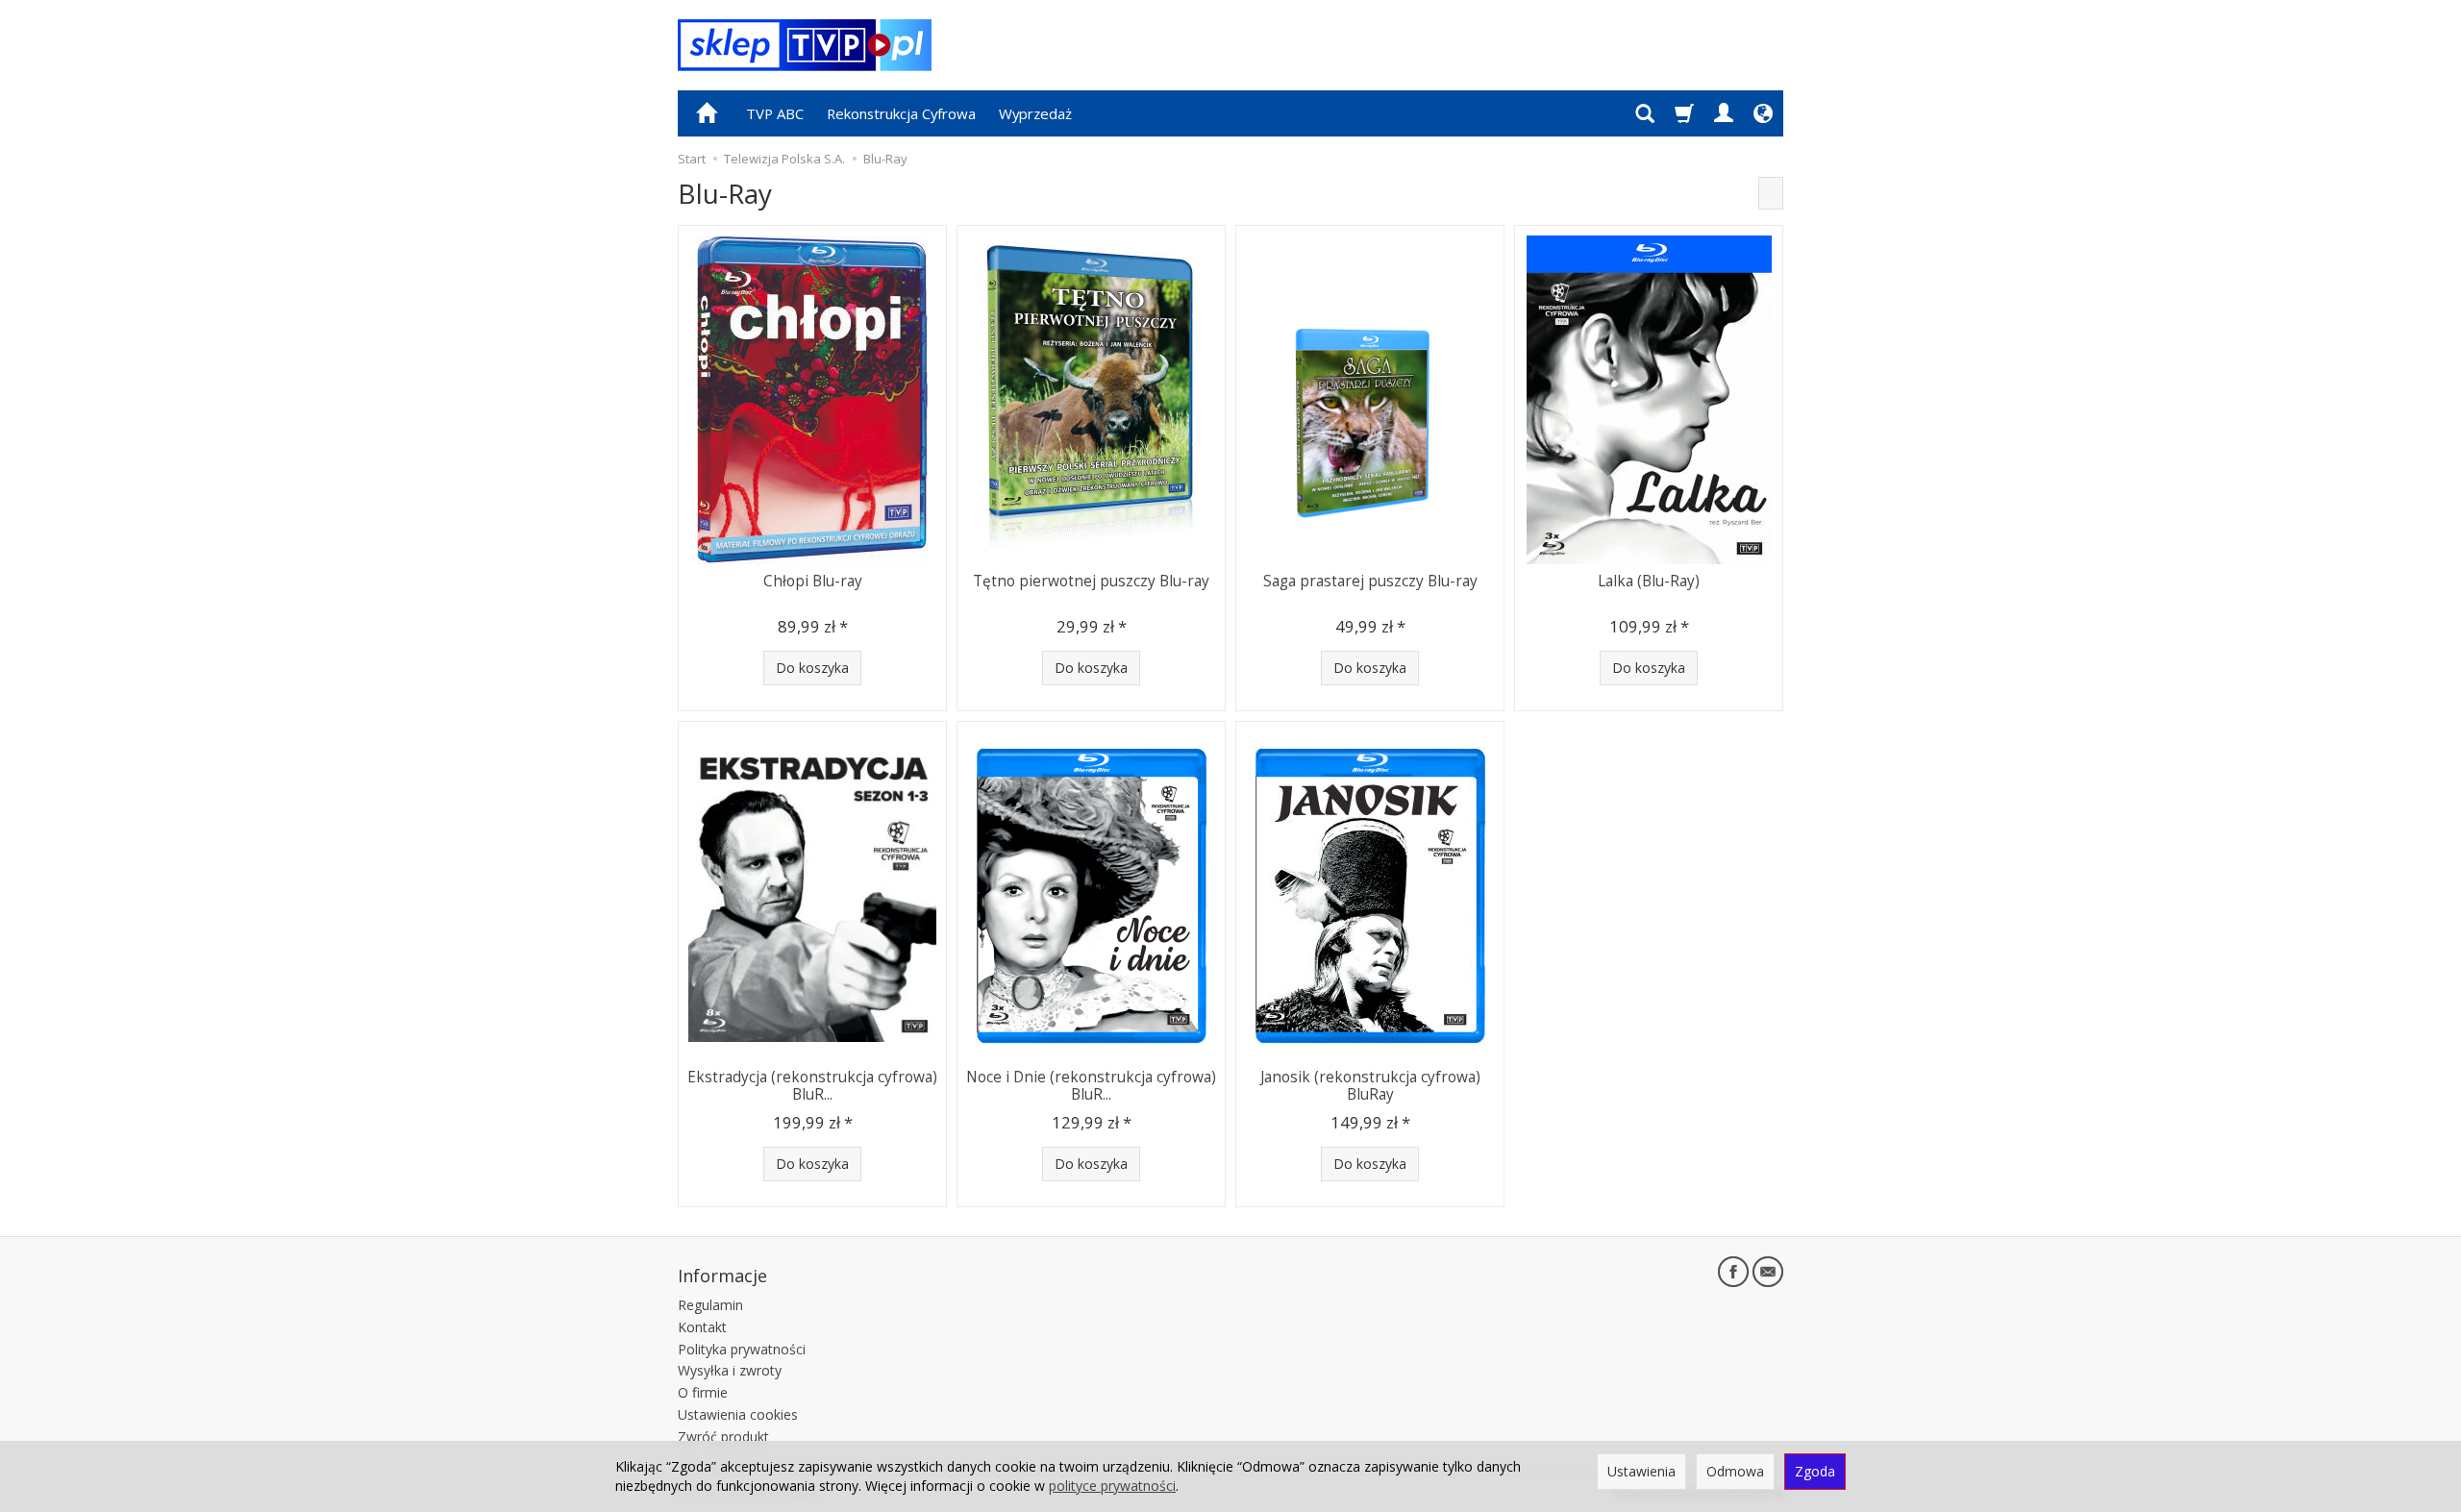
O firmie (703, 1392)
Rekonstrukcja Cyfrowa (901, 113)
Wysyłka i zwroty (730, 1370)
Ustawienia (1641, 1471)
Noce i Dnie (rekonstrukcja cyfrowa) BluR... (1091, 1086)
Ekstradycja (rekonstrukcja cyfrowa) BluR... (812, 1086)
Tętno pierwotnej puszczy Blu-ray (1091, 581)
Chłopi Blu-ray (813, 581)
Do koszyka (812, 668)
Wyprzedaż (1035, 113)
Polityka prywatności (742, 1349)
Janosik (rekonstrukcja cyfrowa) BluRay (1370, 1086)
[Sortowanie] (1771, 193)
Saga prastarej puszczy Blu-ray (1370, 581)
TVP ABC (775, 113)
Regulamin (710, 1305)
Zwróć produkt (723, 1437)
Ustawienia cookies (738, 1414)
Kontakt (702, 1327)
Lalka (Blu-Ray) (1649, 581)
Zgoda (1815, 1471)
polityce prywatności (1112, 1486)
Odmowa (1735, 1471)
